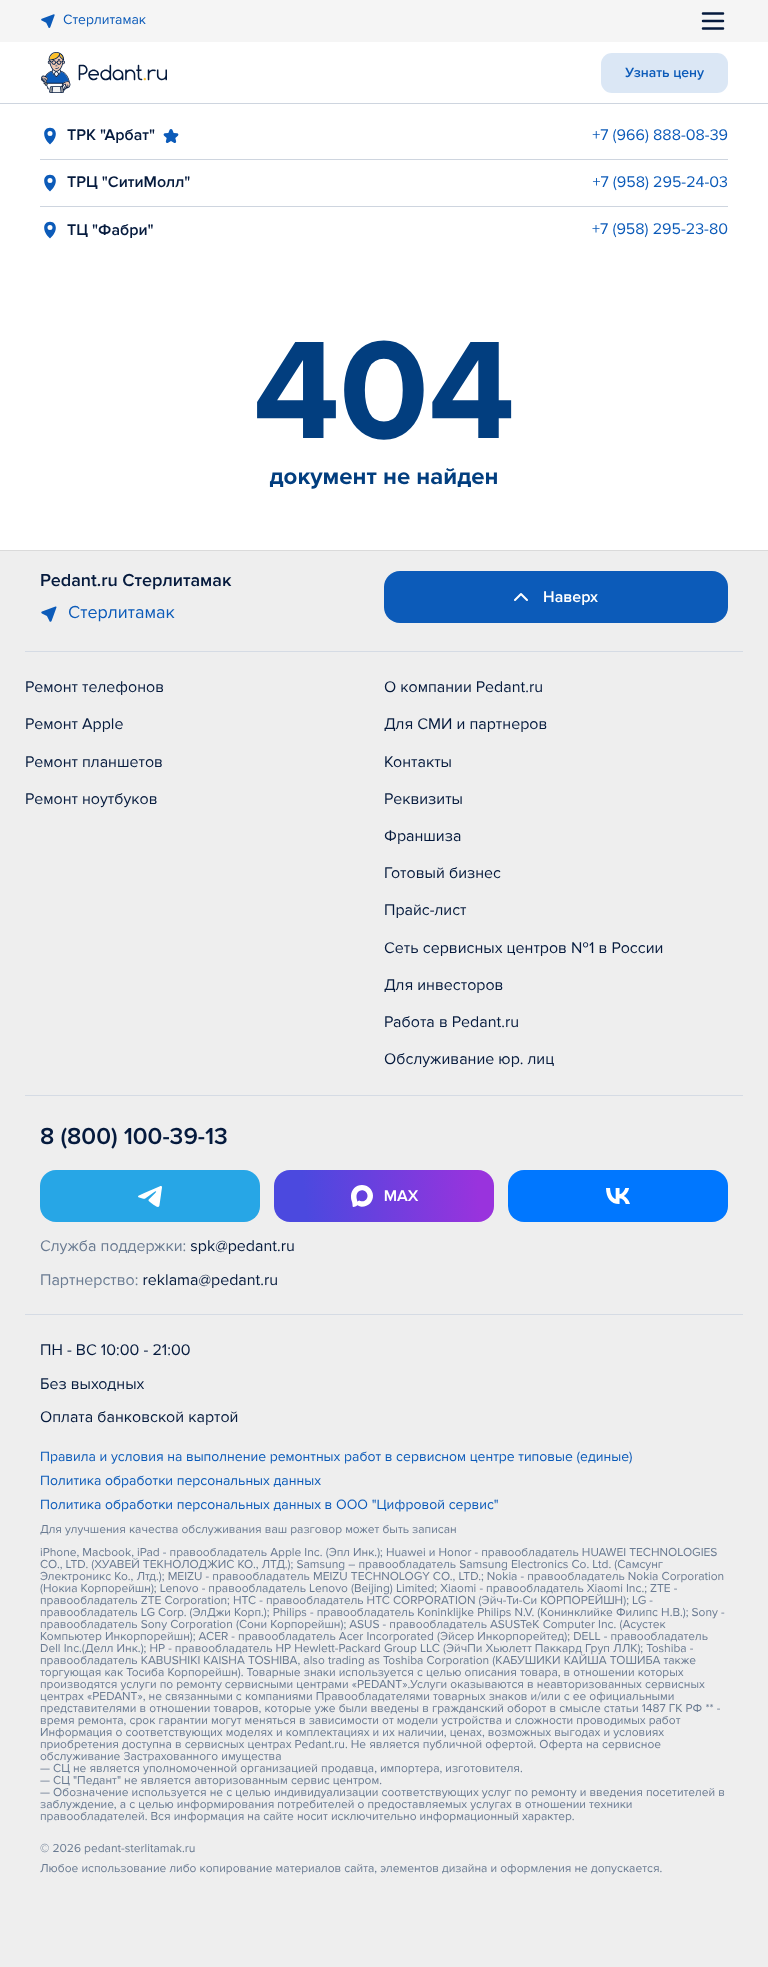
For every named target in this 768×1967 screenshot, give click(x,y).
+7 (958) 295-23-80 (660, 229)
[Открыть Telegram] (150, 1196)
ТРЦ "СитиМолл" (128, 182)
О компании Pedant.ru (463, 687)
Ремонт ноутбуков (91, 799)
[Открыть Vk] (618, 1196)
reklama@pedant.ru (211, 1280)
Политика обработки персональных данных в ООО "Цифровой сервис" (269, 1506)
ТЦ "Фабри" (110, 230)
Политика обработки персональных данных (180, 1482)
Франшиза (422, 836)
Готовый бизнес (442, 873)
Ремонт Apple (74, 724)
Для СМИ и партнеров (465, 724)
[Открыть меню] (713, 21)
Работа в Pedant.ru (451, 1022)
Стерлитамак (104, 20)
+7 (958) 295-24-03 (660, 182)
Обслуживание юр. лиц (469, 1059)
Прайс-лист (425, 910)
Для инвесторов (444, 985)
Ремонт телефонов (94, 687)
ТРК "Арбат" (111, 135)
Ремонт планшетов (94, 762)
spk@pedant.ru (242, 1246)
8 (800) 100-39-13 (134, 1137)
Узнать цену (664, 73)
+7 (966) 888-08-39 (660, 135)
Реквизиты (423, 799)
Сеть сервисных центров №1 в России (523, 948)
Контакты (418, 762)
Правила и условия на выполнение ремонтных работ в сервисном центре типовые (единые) (336, 1458)
